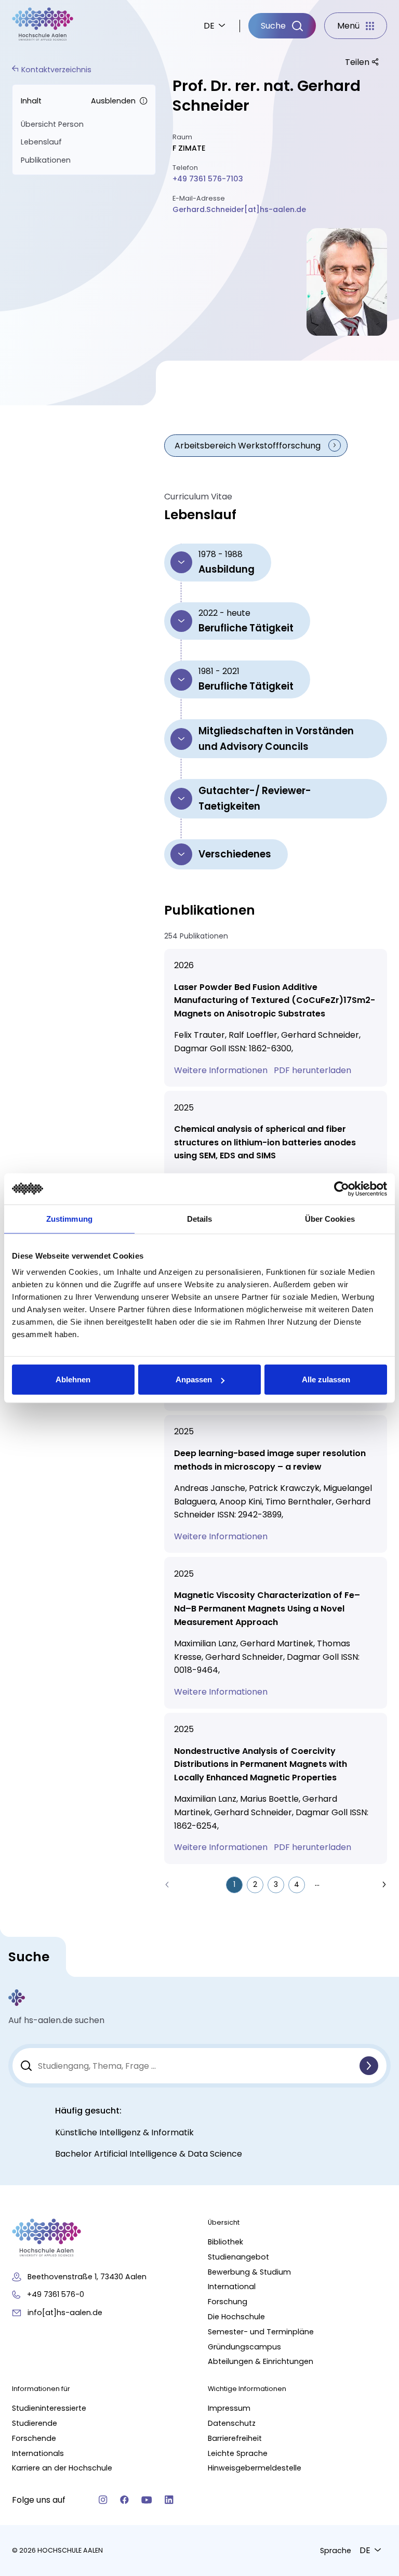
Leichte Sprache (238, 2453)
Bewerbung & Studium (249, 2272)
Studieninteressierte (49, 2408)
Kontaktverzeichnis (56, 70)
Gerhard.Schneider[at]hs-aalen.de (239, 209)
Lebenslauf (41, 142)
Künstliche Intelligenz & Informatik (124, 2132)
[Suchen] (369, 2066)
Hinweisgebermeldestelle (255, 2468)
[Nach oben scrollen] (373, 2180)
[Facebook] (124, 2500)
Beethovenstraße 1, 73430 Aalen (87, 2277)
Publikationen (46, 160)
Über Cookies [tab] (330, 1218)
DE (209, 26)
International (232, 2287)
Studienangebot (238, 2257)
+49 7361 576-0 (56, 2294)
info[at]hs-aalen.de (65, 2313)
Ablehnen (73, 1379)
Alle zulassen (326, 1379)
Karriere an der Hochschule (62, 2468)
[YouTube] (147, 2500)
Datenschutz (232, 2423)
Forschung (228, 2302)
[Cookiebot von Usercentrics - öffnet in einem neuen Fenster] (342, 1188)
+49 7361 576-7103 (208, 179)
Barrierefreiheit (235, 2438)
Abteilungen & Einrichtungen (261, 2361)
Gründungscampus (244, 2347)
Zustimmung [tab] (69, 1218)
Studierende (35, 2423)
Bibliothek (225, 2242)
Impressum (229, 2408)
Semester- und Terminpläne (261, 2332)
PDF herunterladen (314, 1070)
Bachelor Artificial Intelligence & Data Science (149, 2154)
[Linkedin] (169, 2500)
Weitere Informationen (222, 1070)
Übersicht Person (52, 124)
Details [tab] (200, 1218)
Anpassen (194, 1379)
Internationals (38, 2453)
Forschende (34, 2438)
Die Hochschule (236, 2317)
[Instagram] (103, 2500)
